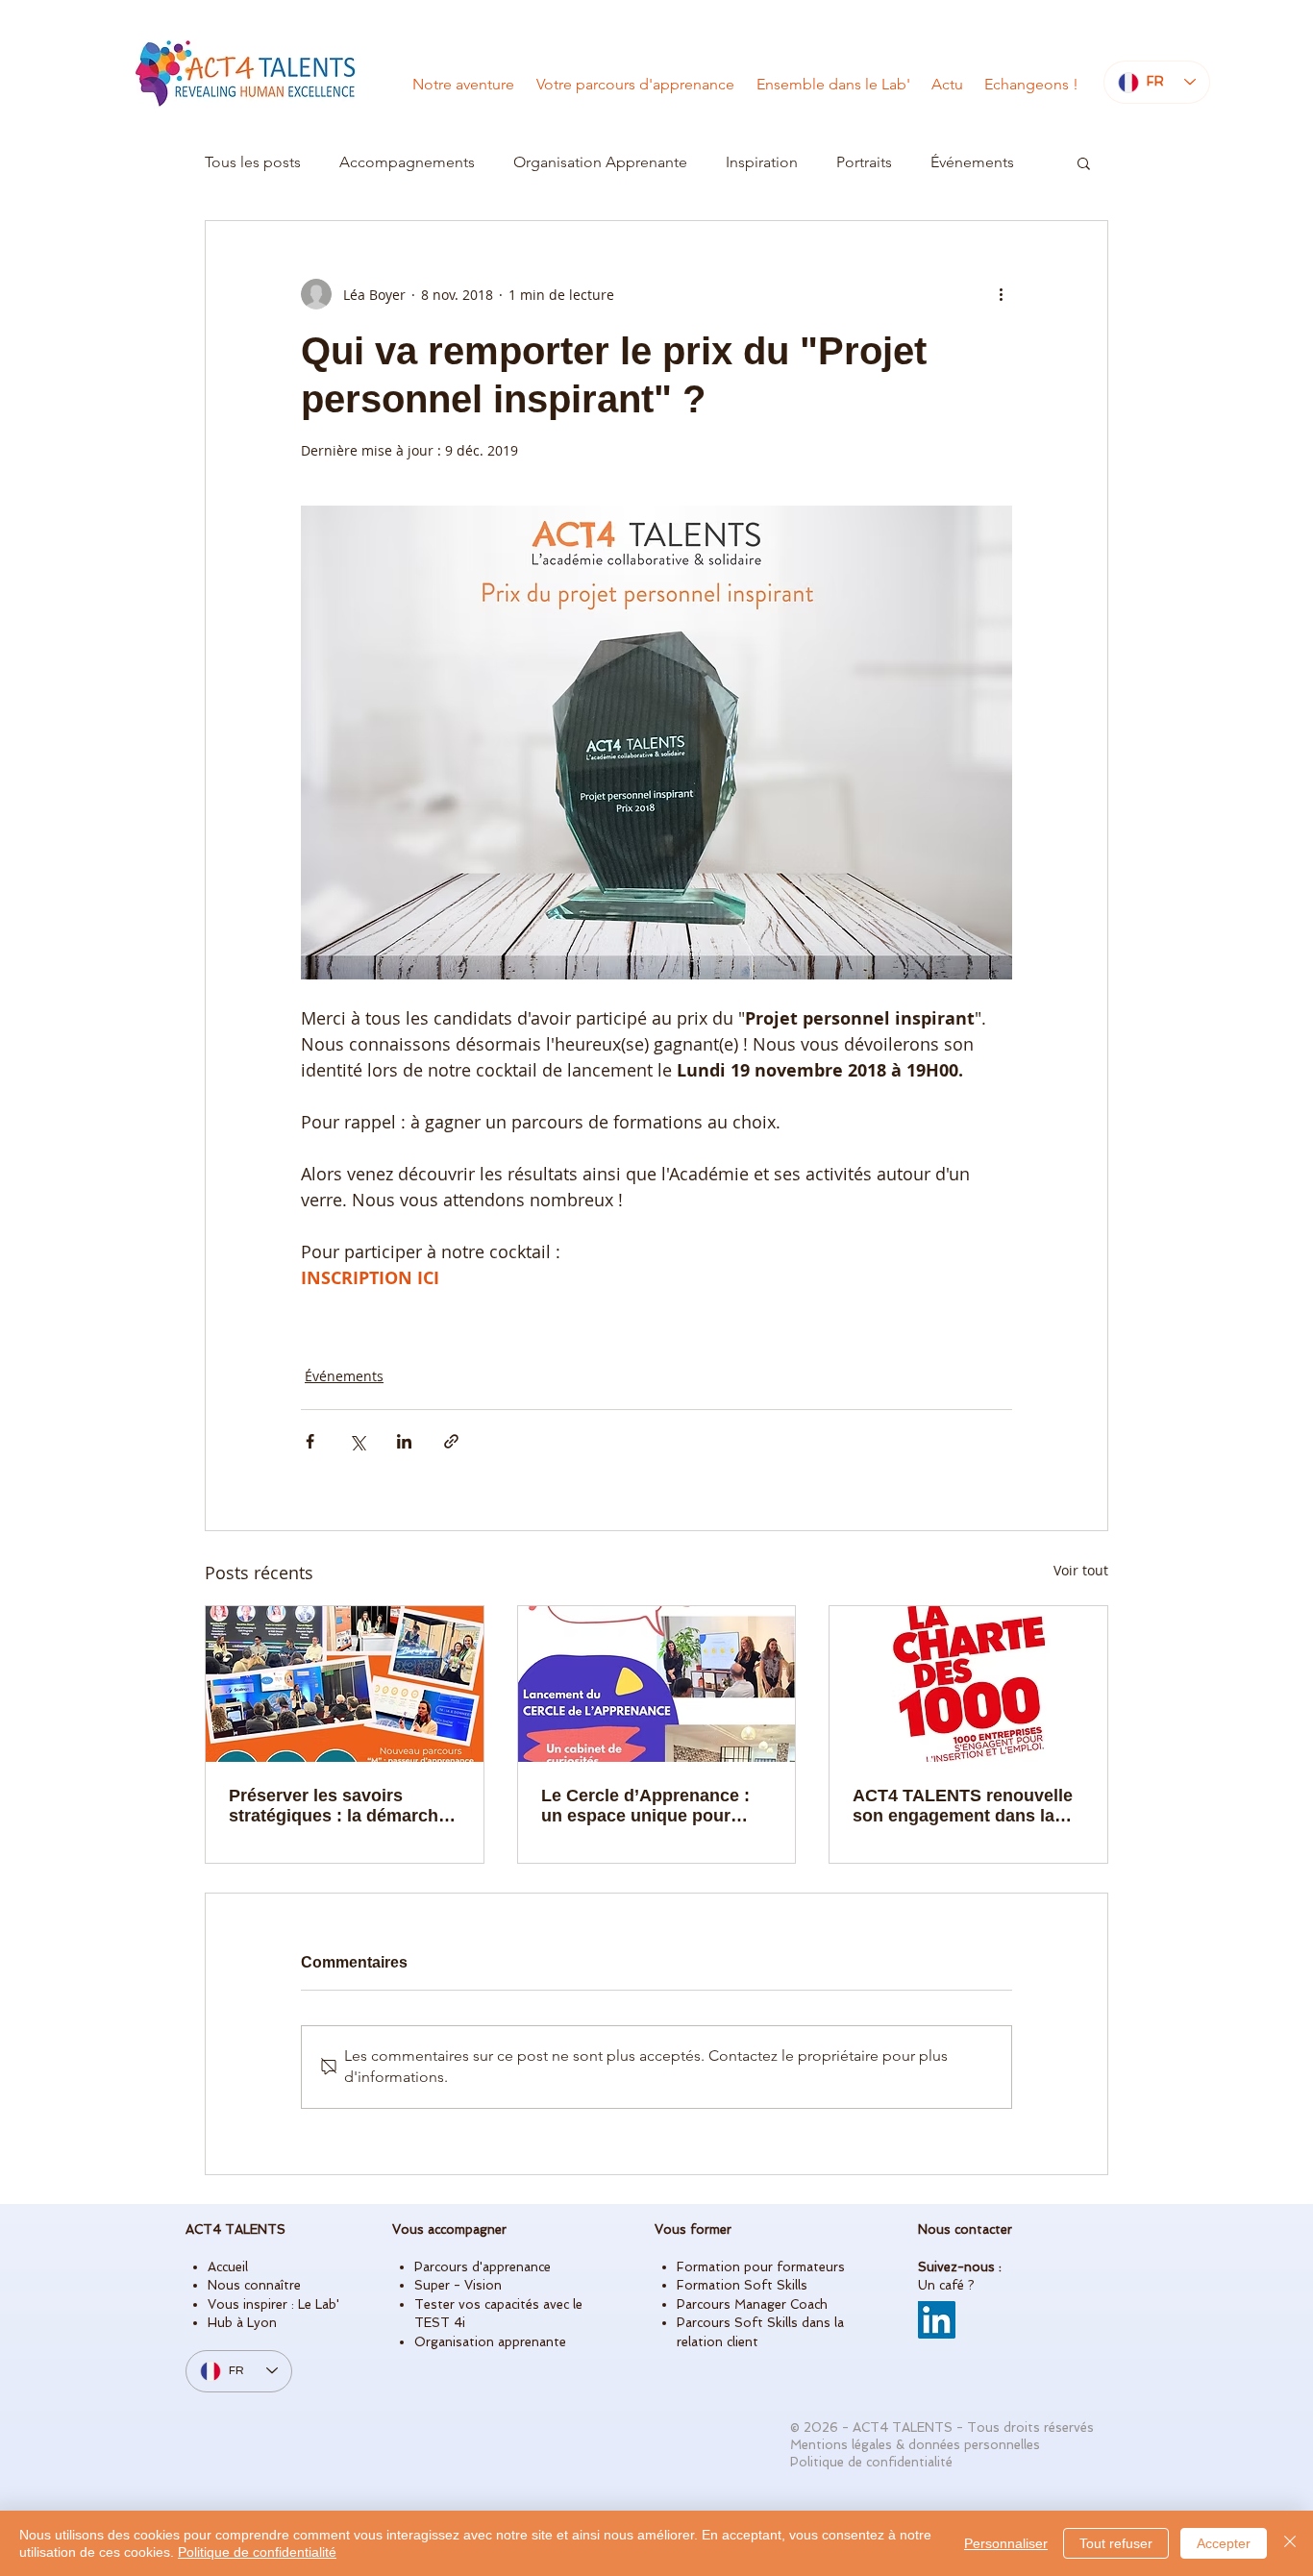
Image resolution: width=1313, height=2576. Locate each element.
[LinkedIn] (937, 2320)
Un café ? (946, 2285)
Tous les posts (253, 162)
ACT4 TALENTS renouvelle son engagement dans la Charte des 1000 (963, 1806)
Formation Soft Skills (742, 2285)
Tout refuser (1116, 2543)
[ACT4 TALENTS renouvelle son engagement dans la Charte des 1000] (968, 1684)
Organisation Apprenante (600, 162)
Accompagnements (407, 162)
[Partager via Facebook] (310, 1441)
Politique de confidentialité (257, 2552)
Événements (972, 162)
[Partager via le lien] (451, 1441)
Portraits (864, 162)
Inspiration (762, 162)
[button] (1084, 162)
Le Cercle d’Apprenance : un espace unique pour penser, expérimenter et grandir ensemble (645, 1806)
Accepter (1224, 2543)
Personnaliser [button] (1006, 2543)
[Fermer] (1290, 2543)
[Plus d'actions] (1001, 294)
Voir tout (1081, 1570)
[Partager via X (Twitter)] (357, 1441)
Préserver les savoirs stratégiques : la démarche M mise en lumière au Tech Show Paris (338, 1806)
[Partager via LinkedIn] (404, 1441)
